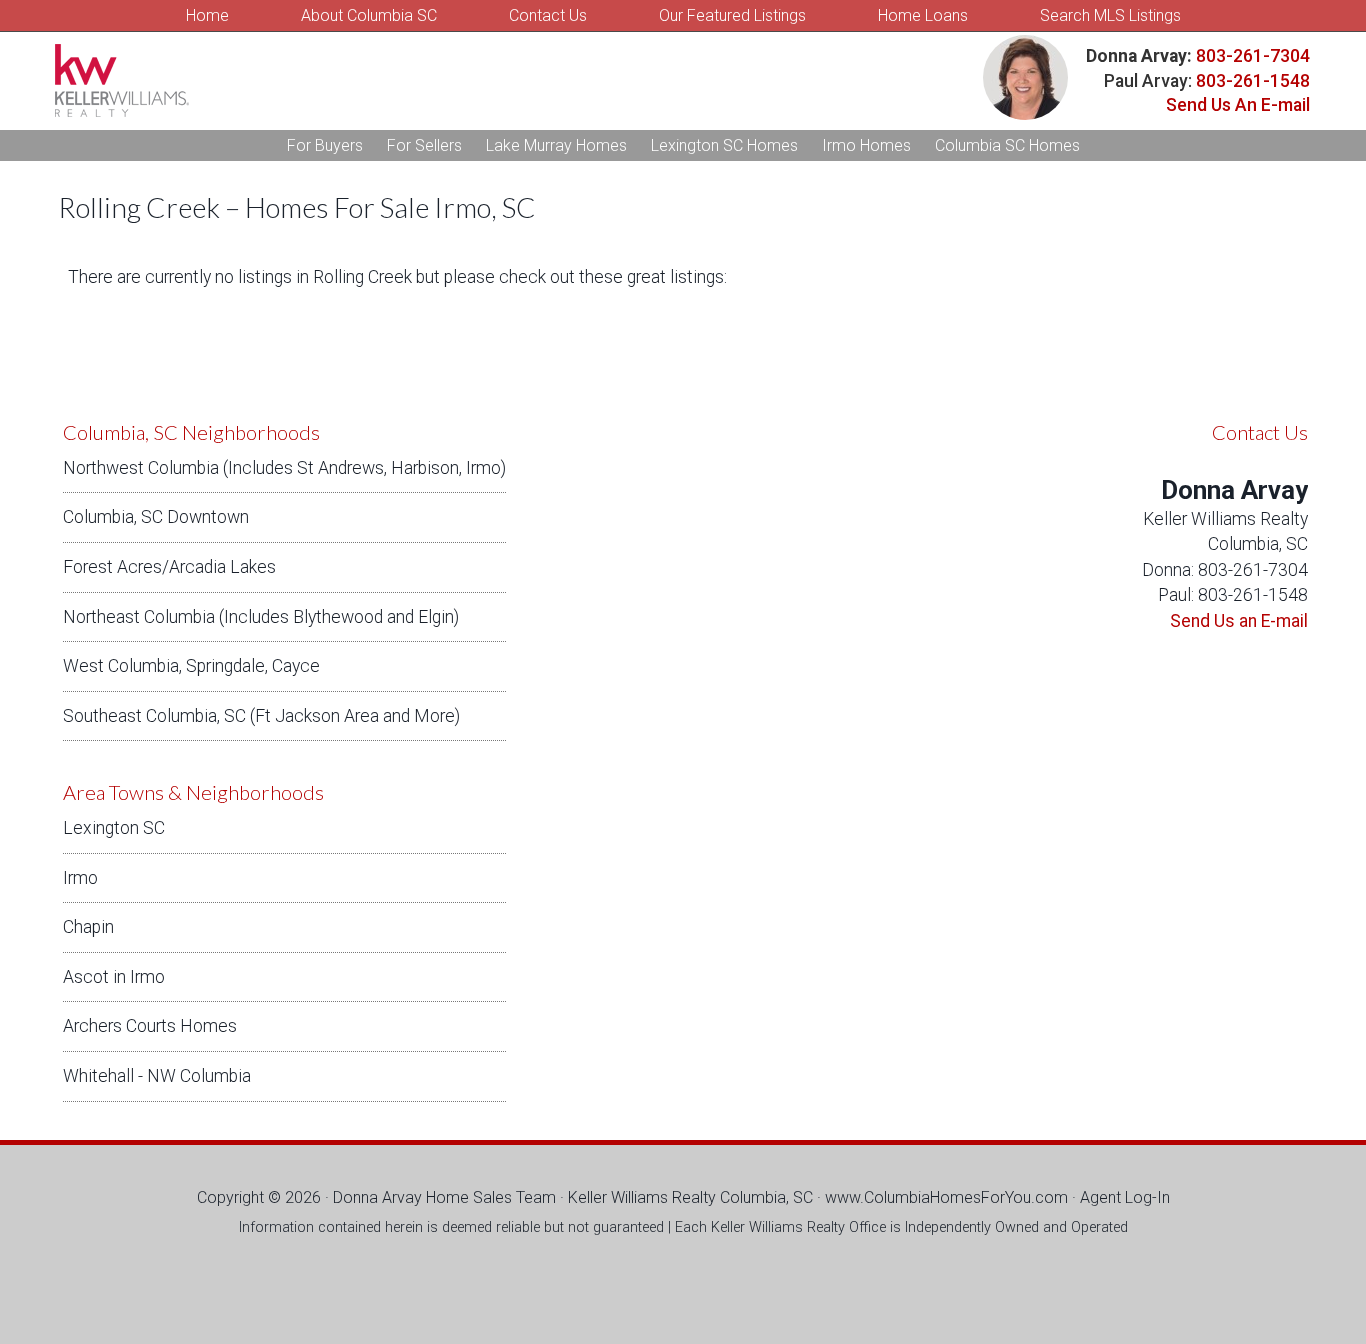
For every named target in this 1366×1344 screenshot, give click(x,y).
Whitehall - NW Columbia (157, 1076)
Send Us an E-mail (1239, 621)
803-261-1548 (1253, 81)
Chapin (88, 927)
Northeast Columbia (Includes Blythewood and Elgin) (261, 617)
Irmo (80, 878)
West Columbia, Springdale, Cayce (191, 666)
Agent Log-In (1125, 1197)
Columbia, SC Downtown (156, 517)
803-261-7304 (1251, 56)
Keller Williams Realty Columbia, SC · (696, 1197)
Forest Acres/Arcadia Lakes (169, 567)
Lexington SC (114, 828)
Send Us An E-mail (1238, 105)
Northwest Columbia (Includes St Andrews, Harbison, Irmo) (284, 468)
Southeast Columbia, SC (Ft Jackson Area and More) (261, 716)
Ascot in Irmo (114, 977)
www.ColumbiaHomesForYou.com (946, 1197)
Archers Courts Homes (150, 1026)
